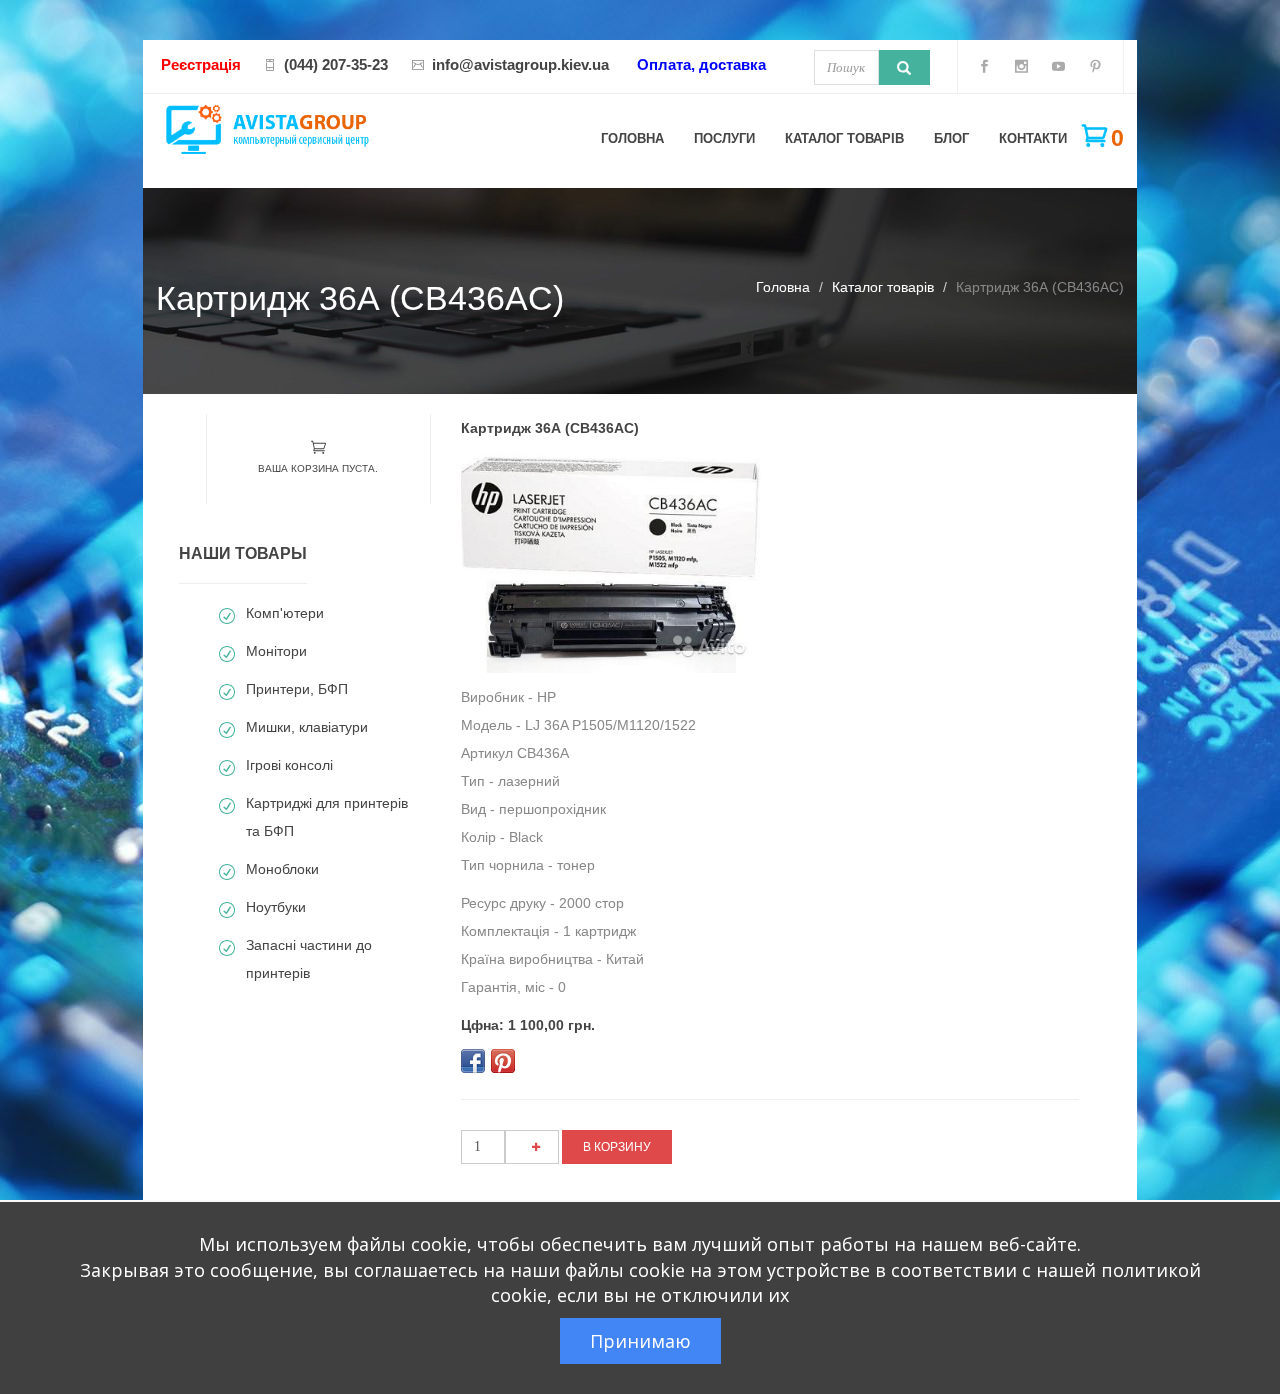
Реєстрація (201, 64)
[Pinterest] (1095, 69)
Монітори (276, 651)
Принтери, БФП (297, 689)
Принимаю (640, 1341)
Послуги (724, 138)
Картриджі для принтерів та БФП (327, 817)
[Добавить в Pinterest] (503, 1061)
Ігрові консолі (289, 765)
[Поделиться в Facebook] (473, 1061)
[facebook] (984, 69)
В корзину (617, 1147)
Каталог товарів (844, 138)
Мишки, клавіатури (307, 727)
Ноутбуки (276, 907)
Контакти (1033, 138)
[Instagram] (1021, 69)
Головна (632, 138)
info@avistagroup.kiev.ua (520, 64)
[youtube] (1058, 69)
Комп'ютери (285, 613)
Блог (951, 138)
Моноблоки (282, 869)
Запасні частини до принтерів (309, 959)
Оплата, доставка (701, 64)
